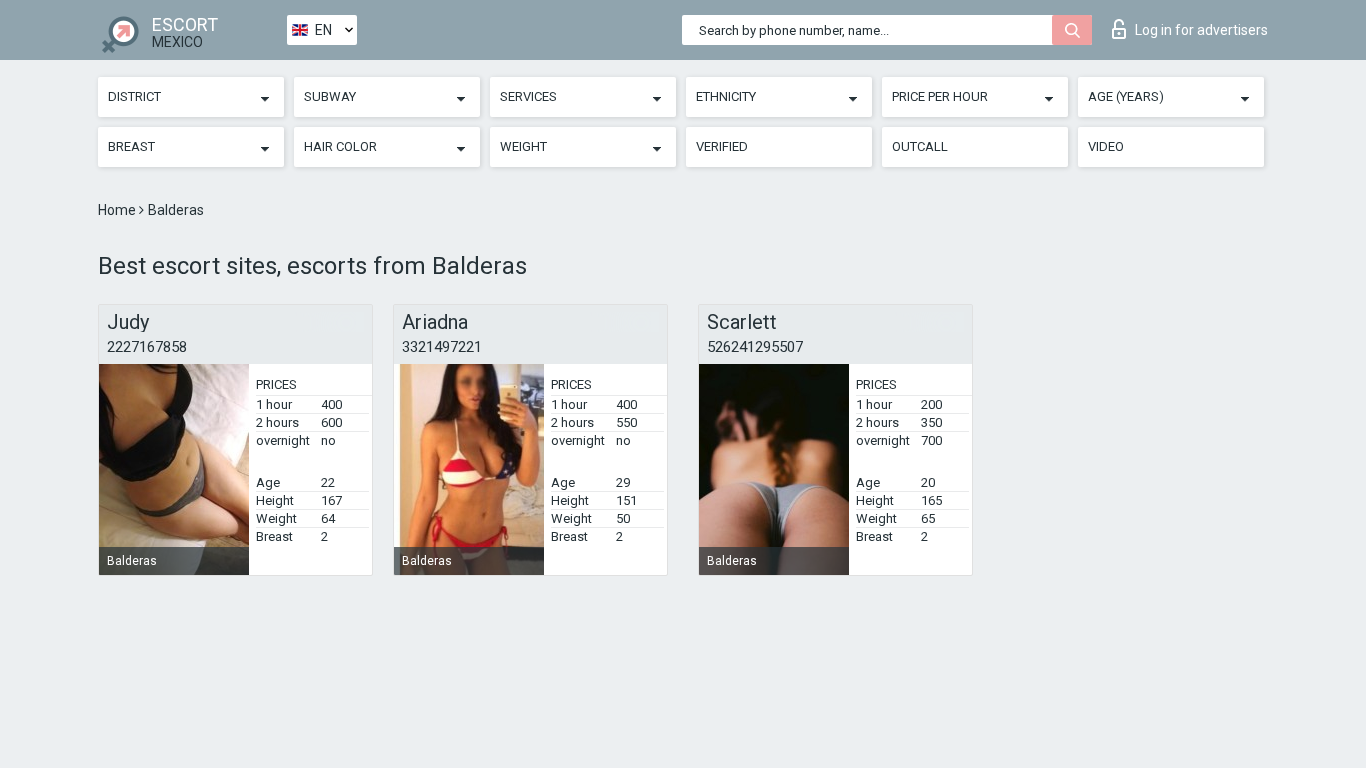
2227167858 (147, 347)
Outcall (920, 146)
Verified (722, 146)
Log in (1201, 30)
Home (118, 210)
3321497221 (442, 347)
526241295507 (755, 347)
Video (1106, 146)
